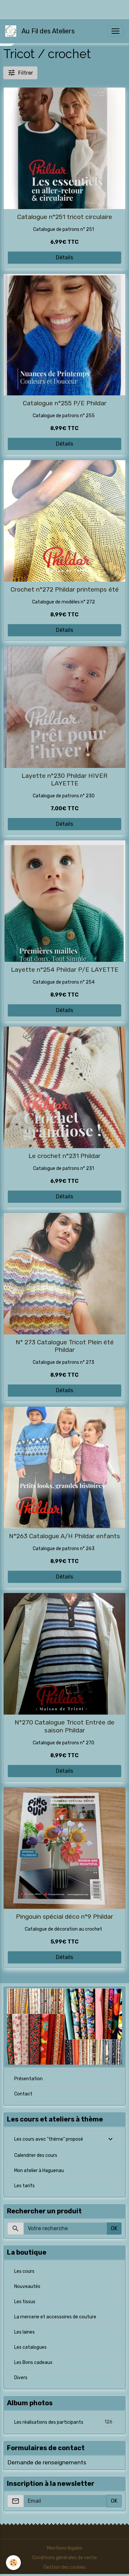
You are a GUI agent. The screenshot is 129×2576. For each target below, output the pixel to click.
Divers (21, 2378)
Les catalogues (30, 2347)
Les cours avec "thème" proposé (49, 2139)
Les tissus (25, 2302)
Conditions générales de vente (64, 2558)
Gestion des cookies (65, 2567)
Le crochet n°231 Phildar (64, 1156)
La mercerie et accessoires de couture (55, 2317)
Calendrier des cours (36, 2155)
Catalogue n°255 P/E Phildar (65, 403)
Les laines (24, 2332)
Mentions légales (65, 2548)
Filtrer (26, 73)
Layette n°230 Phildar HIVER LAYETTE (64, 780)
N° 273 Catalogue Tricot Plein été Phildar (65, 1346)
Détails (64, 257)
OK (114, 2228)
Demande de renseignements (47, 2462)
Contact (23, 2094)
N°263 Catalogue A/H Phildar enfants (64, 1536)
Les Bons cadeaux (33, 2362)
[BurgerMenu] (115, 31)
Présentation (28, 2079)
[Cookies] (13, 2563)
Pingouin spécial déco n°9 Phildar (64, 1917)
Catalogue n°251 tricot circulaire (65, 217)
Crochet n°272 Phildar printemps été (65, 589)
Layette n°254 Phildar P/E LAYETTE (65, 970)
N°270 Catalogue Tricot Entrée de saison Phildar (64, 1726)
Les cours (24, 2271)
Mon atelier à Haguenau (39, 2171)
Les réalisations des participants (63, 2422)
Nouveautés (27, 2286)
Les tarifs (24, 2186)
